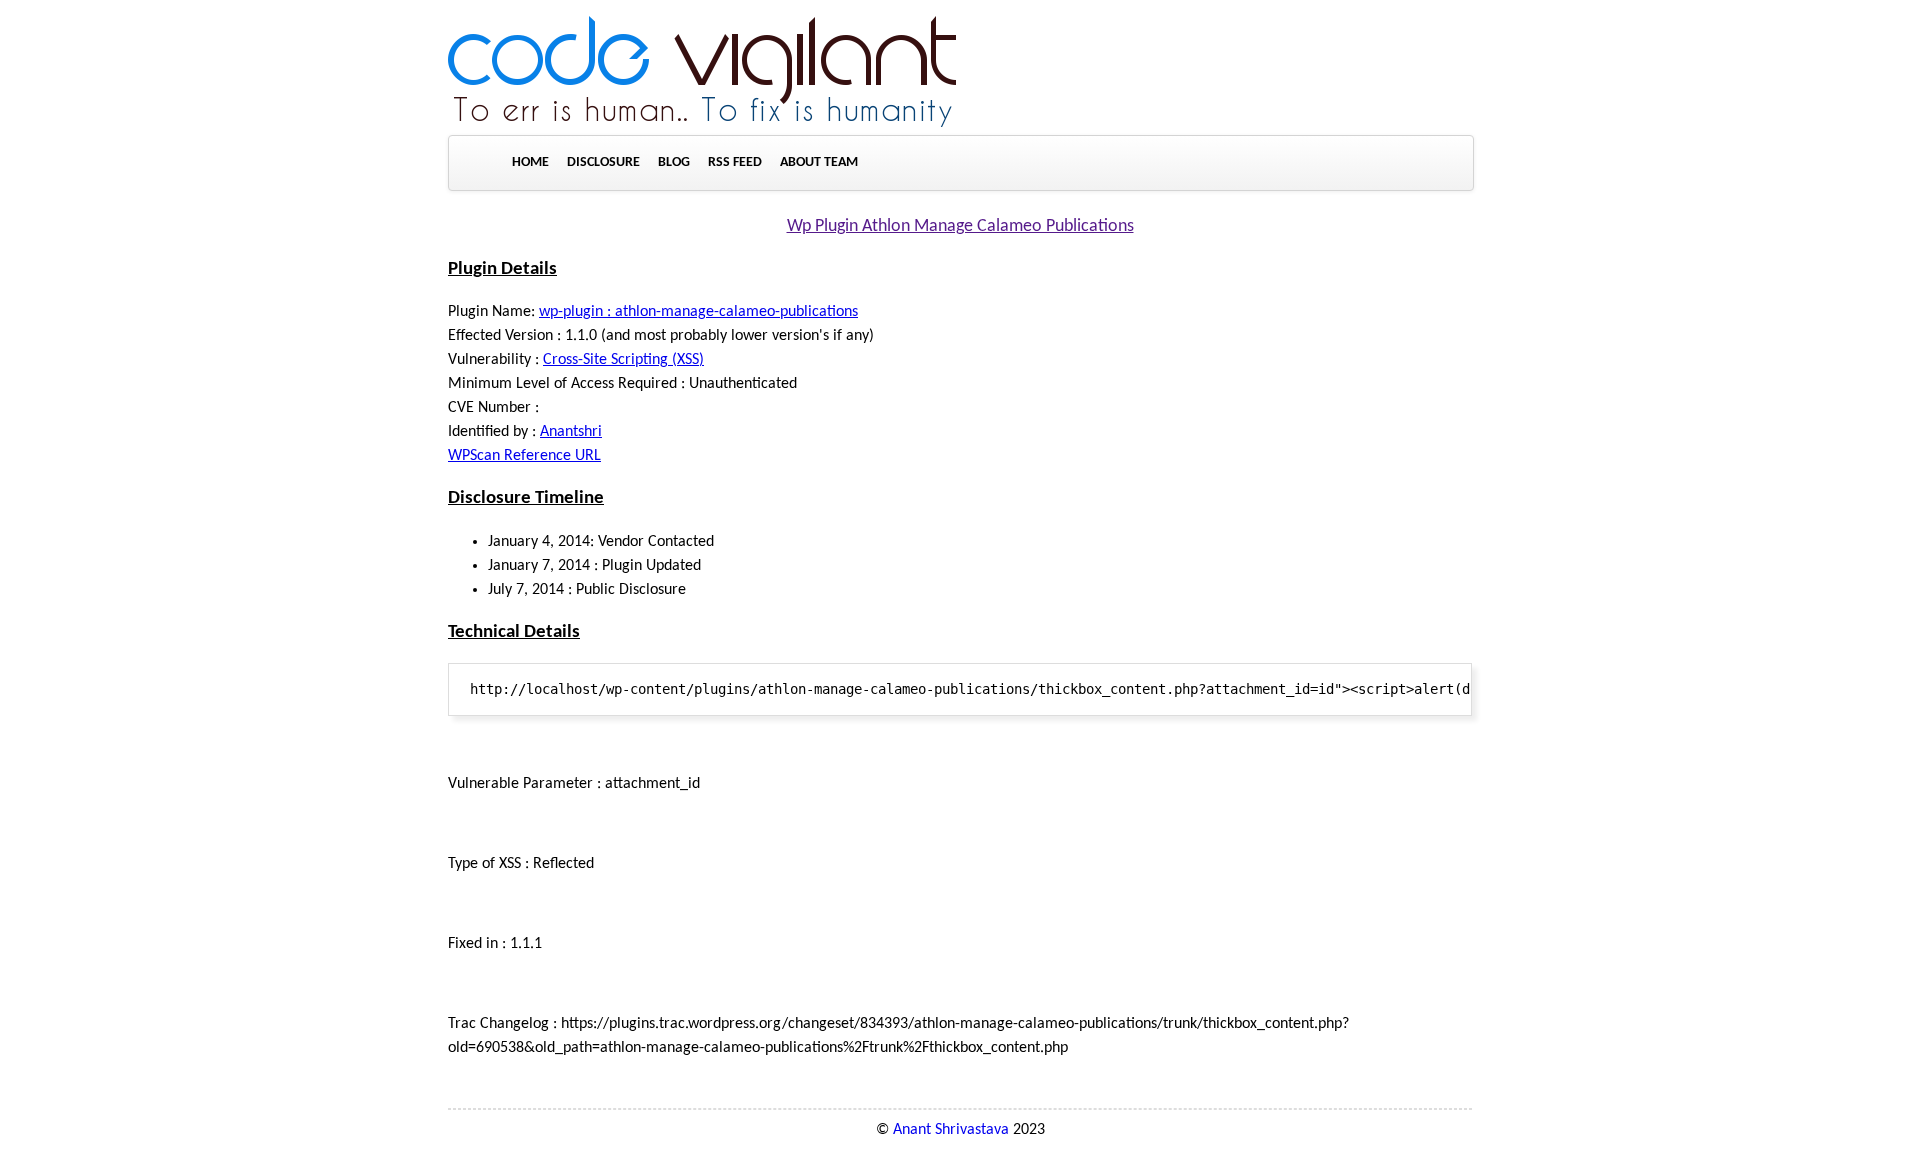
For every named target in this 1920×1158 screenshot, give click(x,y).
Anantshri (571, 432)
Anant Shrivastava (951, 1130)
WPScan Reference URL (524, 456)
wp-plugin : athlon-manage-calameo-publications (698, 312)
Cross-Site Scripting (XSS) (623, 360)
